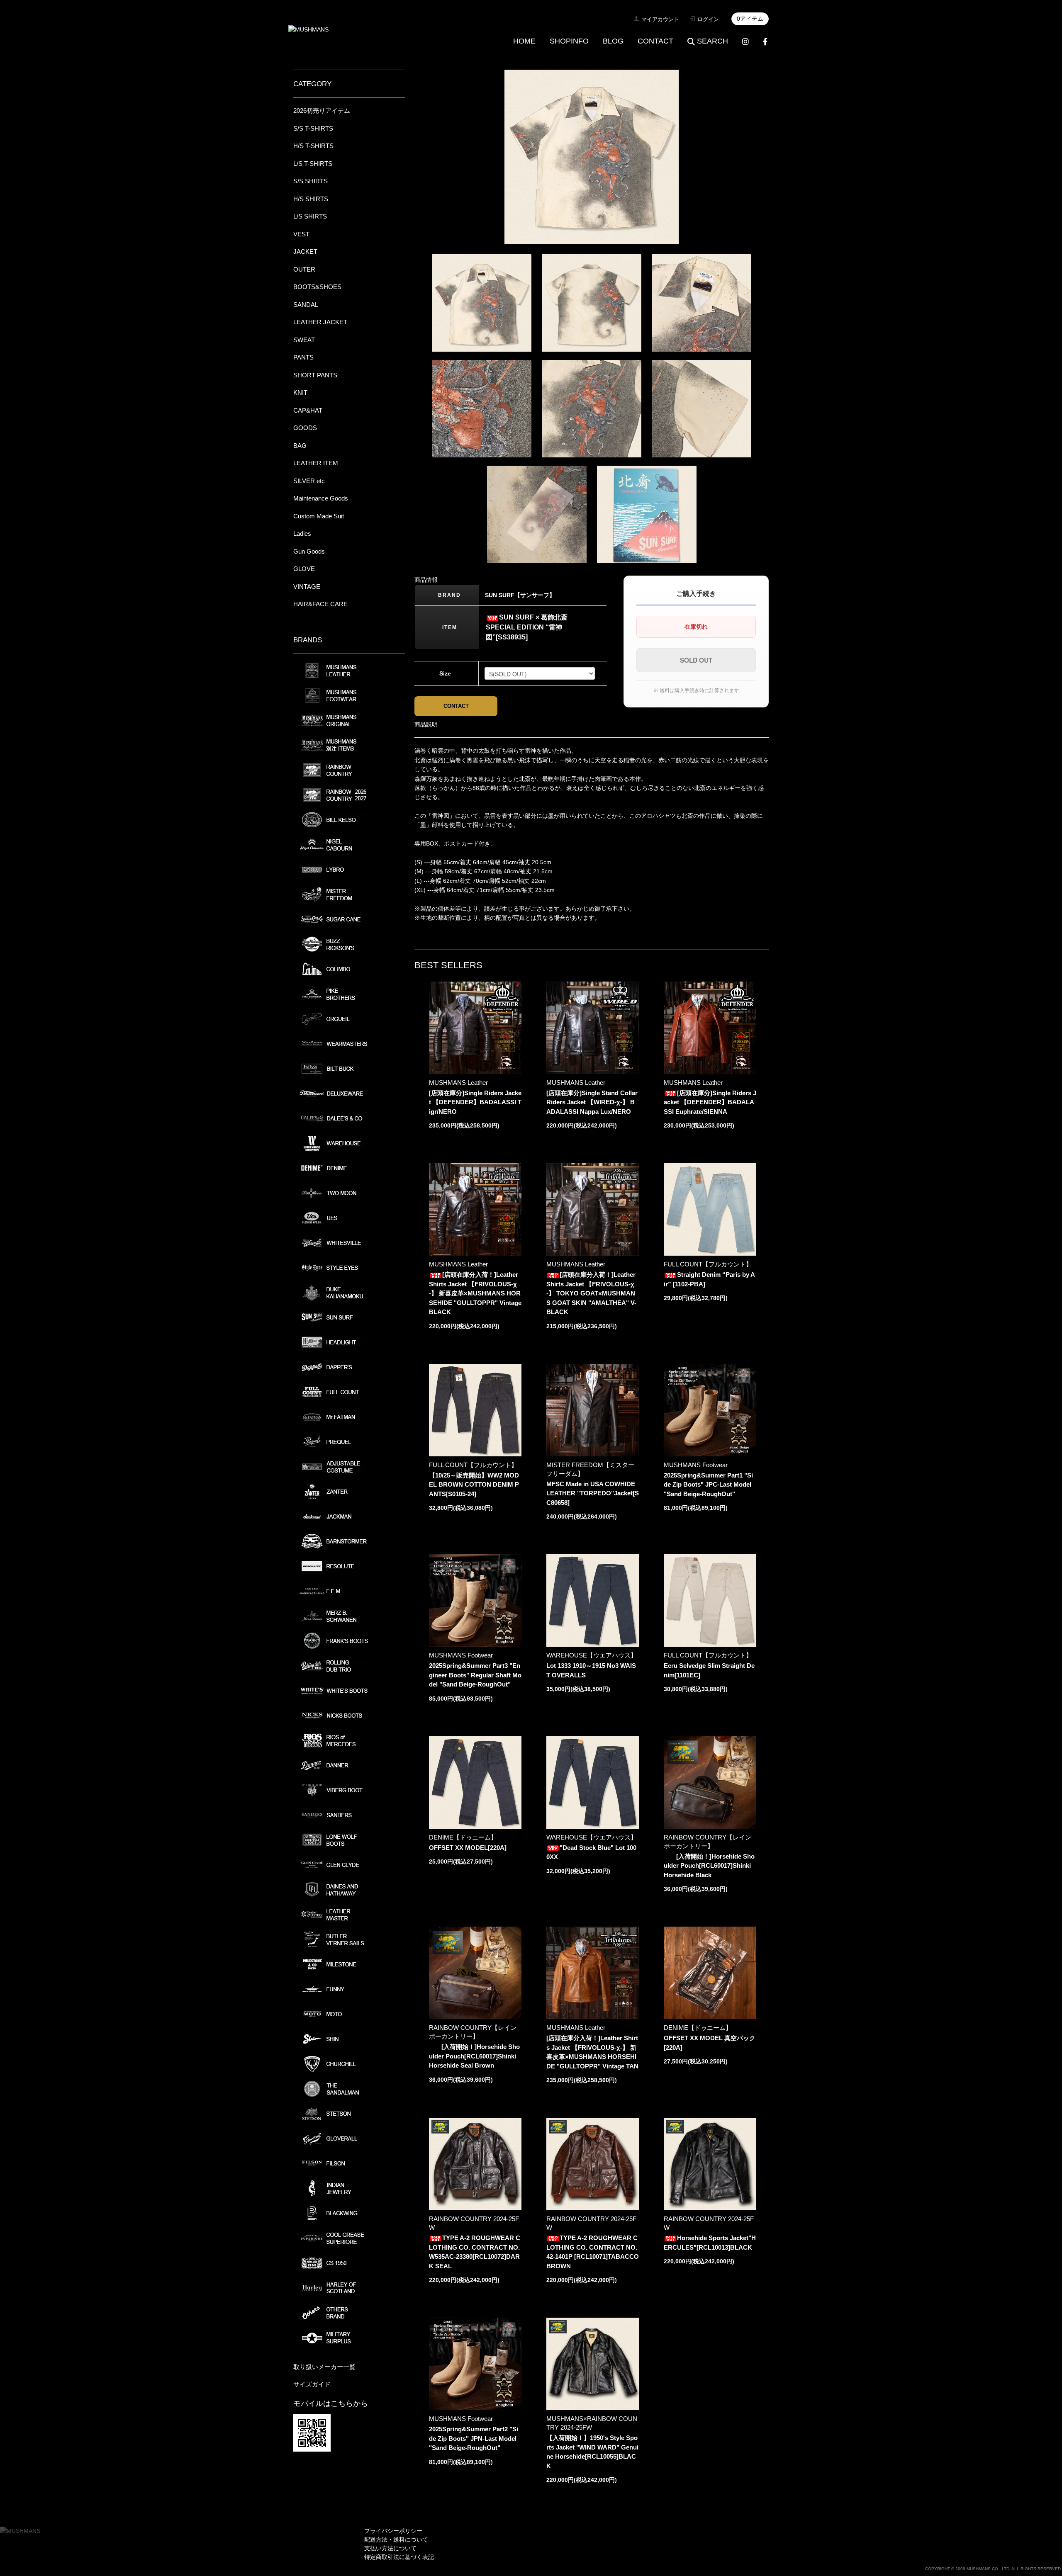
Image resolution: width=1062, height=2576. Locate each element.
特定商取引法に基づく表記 (399, 2557)
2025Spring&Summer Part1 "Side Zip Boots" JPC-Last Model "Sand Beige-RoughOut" (708, 1485)
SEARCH (712, 41)
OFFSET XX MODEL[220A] (468, 1848)
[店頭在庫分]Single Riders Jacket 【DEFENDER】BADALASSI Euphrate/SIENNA (710, 1102)
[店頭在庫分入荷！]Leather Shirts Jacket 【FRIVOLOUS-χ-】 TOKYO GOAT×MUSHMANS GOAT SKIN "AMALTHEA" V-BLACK (591, 1293)
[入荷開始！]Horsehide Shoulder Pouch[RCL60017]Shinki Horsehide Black (709, 1866)
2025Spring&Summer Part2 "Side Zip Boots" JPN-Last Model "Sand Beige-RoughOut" (474, 2438)
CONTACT (655, 41)
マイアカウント (660, 19)
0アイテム (750, 19)
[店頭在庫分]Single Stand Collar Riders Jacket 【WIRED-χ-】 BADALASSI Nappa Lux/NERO (592, 1102)
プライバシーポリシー (393, 2531)
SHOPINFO (569, 41)
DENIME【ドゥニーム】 (463, 1837)
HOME (524, 41)
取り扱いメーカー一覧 (324, 2367)
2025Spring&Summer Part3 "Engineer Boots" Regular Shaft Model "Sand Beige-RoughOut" (475, 1675)
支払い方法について (390, 2548)
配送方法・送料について (396, 2540)
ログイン (708, 19)
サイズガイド (312, 2384)
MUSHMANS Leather (458, 1083)
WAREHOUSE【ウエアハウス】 (592, 1655)
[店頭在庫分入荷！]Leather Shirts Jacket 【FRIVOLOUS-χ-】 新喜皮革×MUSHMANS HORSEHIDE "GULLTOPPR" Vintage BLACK (475, 1293)
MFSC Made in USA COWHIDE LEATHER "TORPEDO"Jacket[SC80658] (593, 1493)
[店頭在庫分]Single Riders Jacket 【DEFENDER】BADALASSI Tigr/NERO (475, 1102)
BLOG (613, 41)
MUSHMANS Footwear (696, 1465)
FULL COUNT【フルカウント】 (708, 1264)
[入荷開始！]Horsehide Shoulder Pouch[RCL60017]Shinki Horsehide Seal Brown (474, 2056)
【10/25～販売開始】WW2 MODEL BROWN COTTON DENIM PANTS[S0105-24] (474, 1485)
